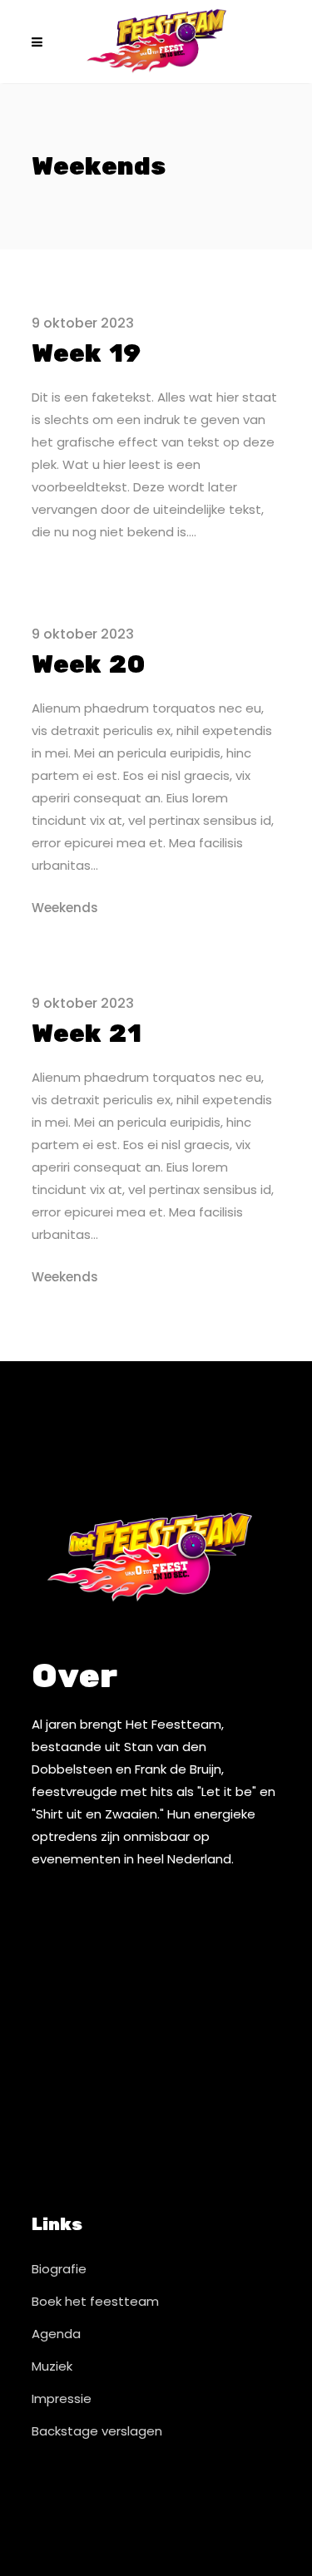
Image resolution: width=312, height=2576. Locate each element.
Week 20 (89, 665)
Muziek (52, 2366)
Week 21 (87, 1034)
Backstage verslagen (97, 2431)
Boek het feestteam (95, 2301)
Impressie (62, 2398)
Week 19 (87, 354)
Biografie (59, 2269)
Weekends (65, 908)
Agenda (56, 2334)
